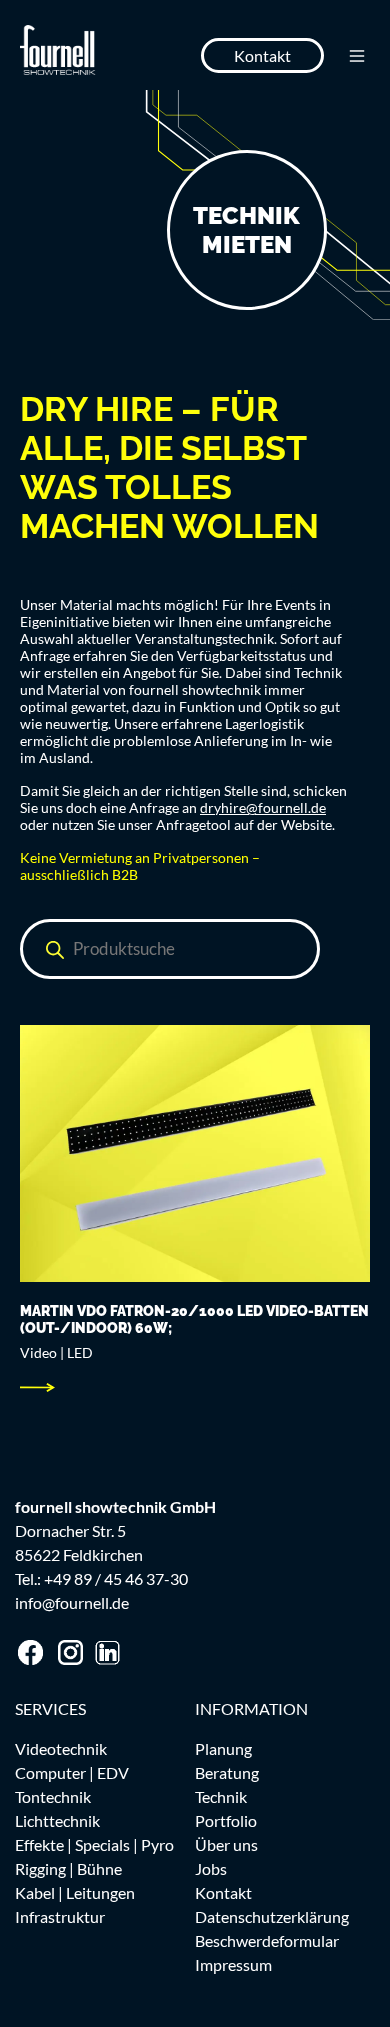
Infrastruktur (60, 1916)
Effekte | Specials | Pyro (94, 1844)
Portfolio (226, 1820)
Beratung (227, 1772)
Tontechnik (53, 1796)
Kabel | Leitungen (75, 1892)
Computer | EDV (72, 1772)
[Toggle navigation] (357, 56)
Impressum (233, 1964)
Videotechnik (61, 1748)
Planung (223, 1748)
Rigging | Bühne (68, 1868)
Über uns (226, 1844)
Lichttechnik (57, 1820)
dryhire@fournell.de (263, 807)
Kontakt (262, 55)
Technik (221, 1796)
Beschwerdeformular (267, 1940)
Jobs (211, 1868)
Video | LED (56, 1352)
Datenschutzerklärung (272, 1916)
